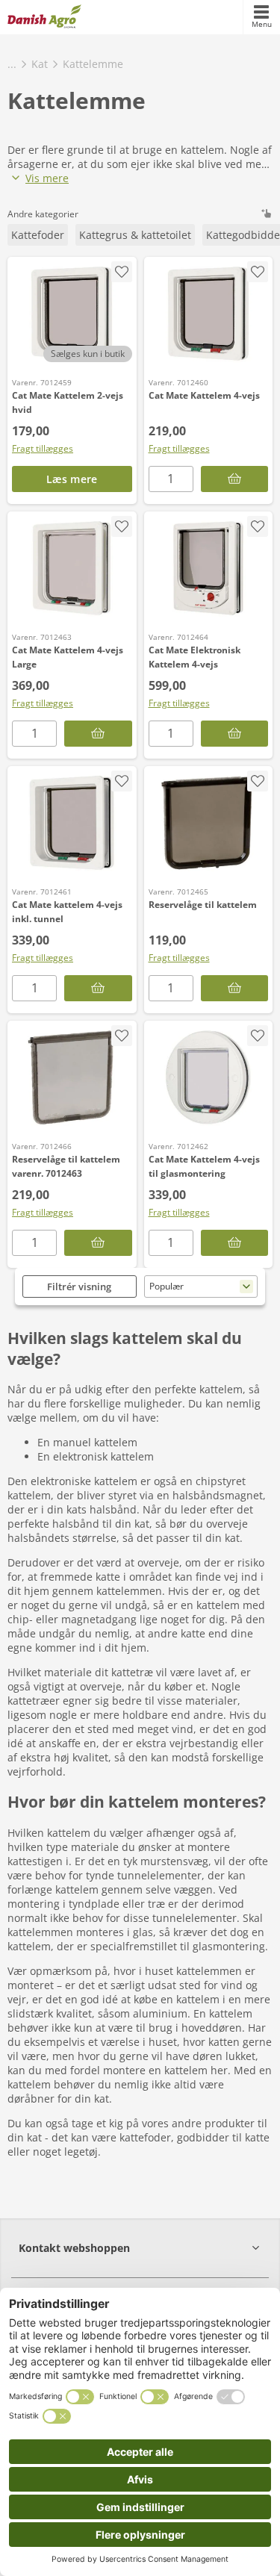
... (12, 64)
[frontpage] (44, 17)
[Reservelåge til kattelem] (209, 823)
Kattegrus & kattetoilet (135, 235)
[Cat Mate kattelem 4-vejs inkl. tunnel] (72, 823)
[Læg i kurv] (235, 479)
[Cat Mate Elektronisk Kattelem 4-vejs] (209, 568)
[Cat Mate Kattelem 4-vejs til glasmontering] (209, 1077)
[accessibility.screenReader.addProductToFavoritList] (122, 272)
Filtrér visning (79, 1287)
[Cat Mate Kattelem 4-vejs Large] (72, 568)
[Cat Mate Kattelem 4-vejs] (209, 314)
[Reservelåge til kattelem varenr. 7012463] (72, 1077)
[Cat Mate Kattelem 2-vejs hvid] (72, 314)
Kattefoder (38, 235)
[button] (140, 2248)
